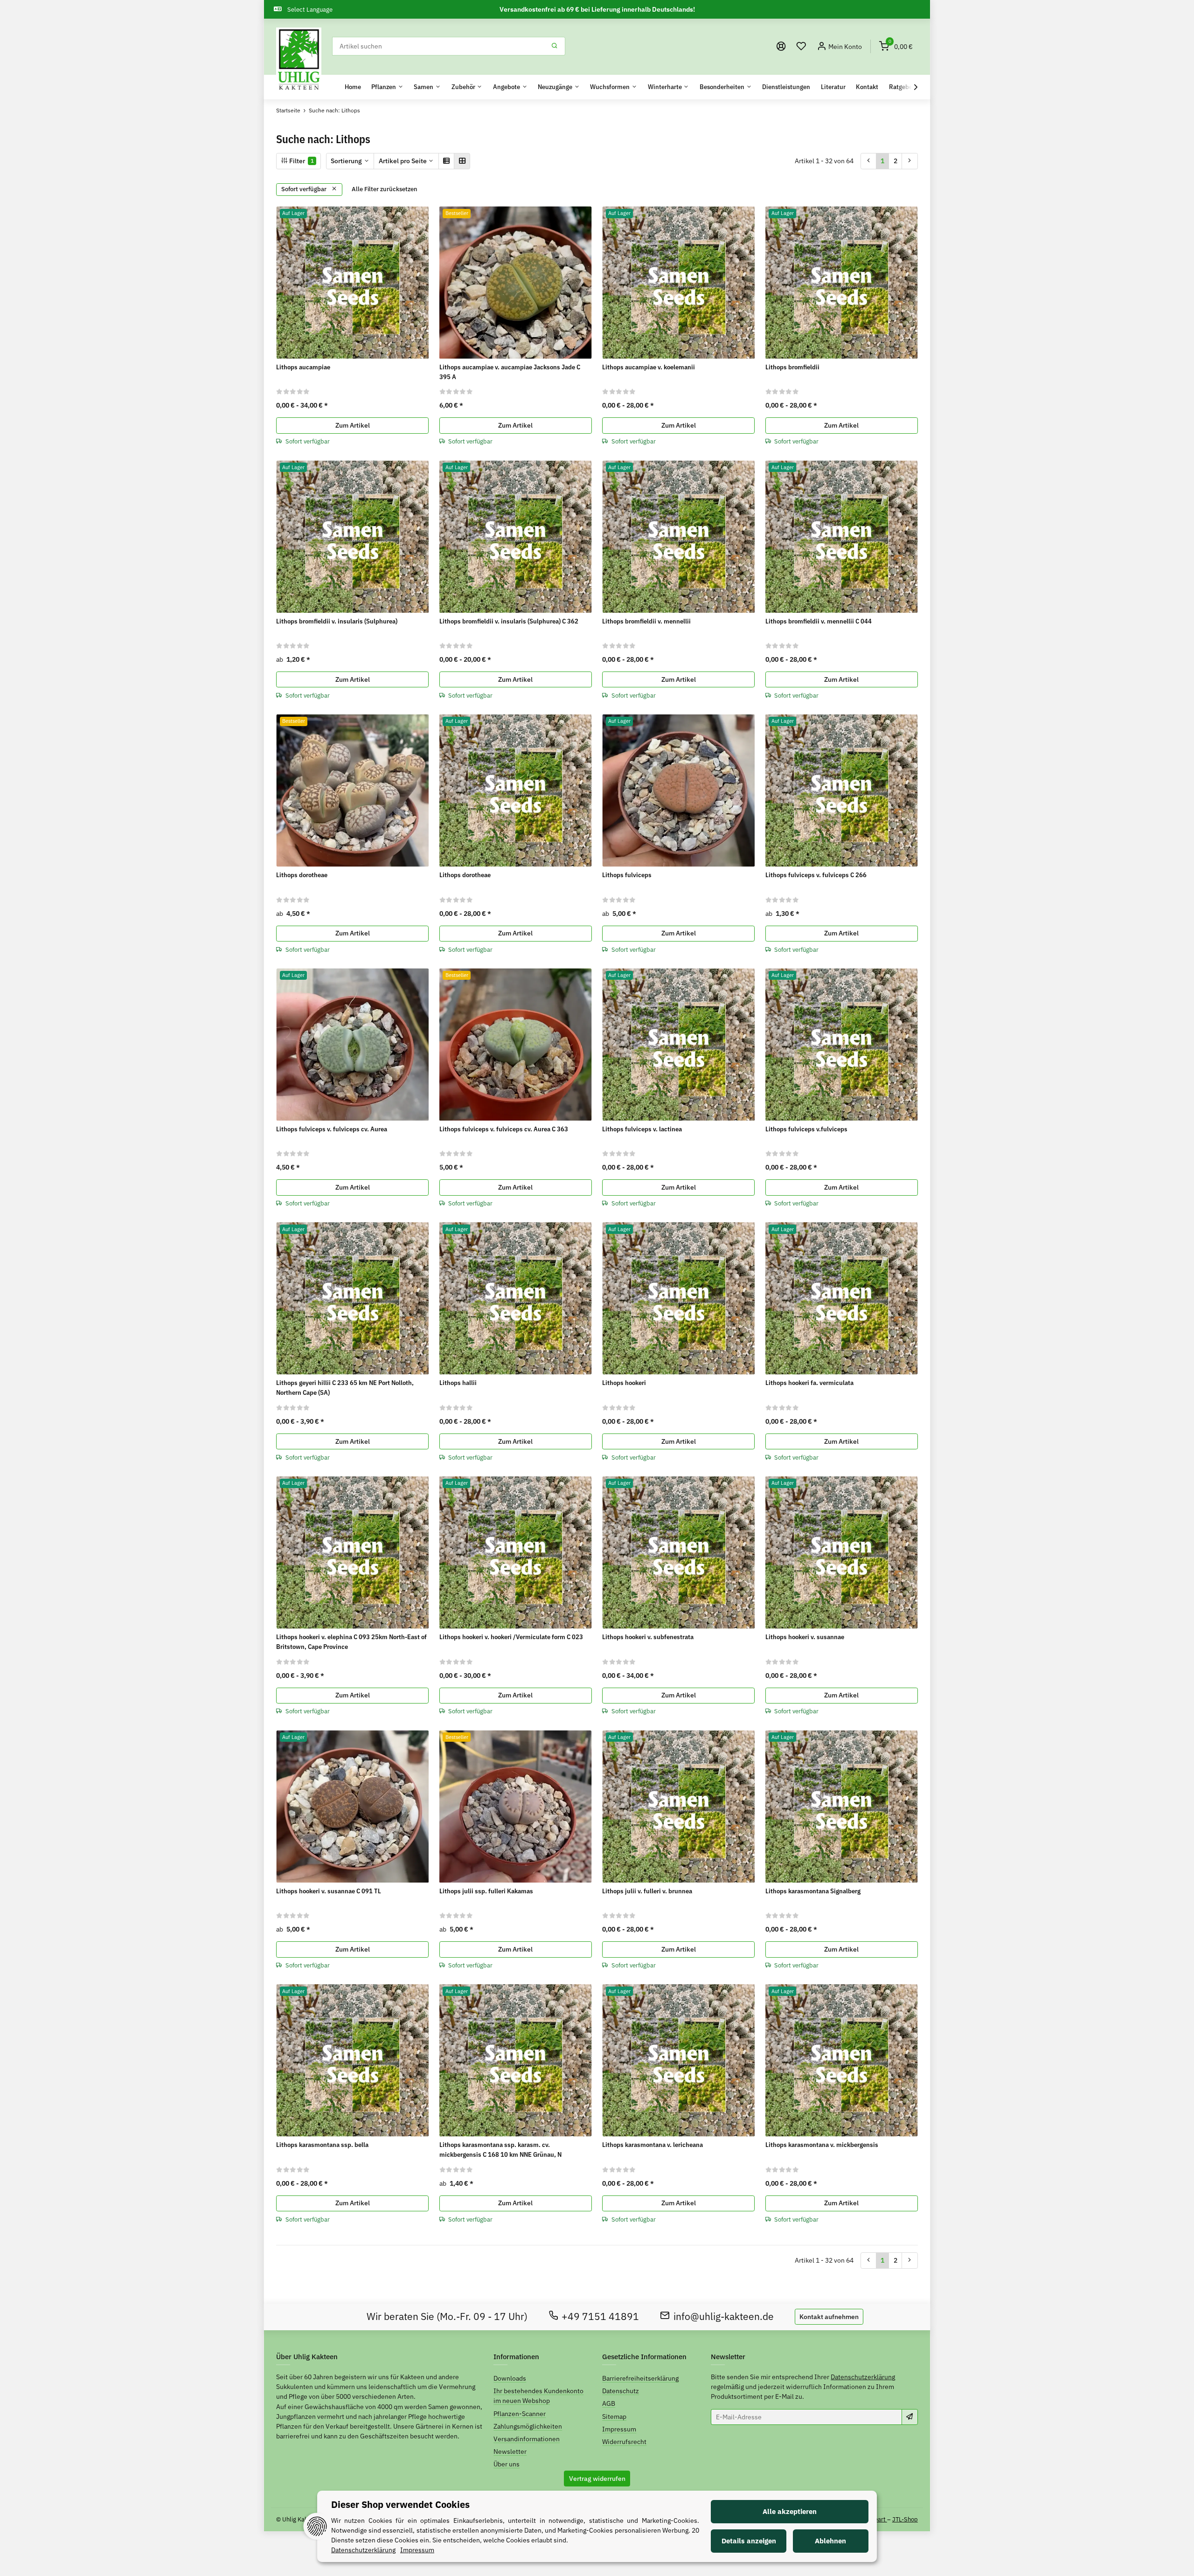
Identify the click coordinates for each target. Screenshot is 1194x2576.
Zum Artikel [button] (353, 425)
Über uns (507, 2464)
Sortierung (346, 161)
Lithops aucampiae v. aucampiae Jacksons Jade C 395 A (510, 372)
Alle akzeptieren (790, 2511)
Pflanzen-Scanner (520, 2414)
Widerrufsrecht (624, 2442)
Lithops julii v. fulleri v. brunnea (647, 1891)
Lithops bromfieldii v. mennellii (646, 621)
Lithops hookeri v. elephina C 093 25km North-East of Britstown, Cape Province (351, 1642)
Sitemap (614, 2417)
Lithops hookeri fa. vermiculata (809, 1383)
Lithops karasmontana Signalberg (813, 1891)
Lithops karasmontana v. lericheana (653, 2145)
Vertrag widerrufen (597, 2479)
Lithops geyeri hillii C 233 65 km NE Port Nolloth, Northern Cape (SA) (345, 1388)
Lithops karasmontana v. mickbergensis (822, 2145)
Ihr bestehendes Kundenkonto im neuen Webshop (538, 2396)
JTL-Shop (905, 2519)
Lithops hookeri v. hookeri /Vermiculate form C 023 (511, 1637)
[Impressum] (781, 46)
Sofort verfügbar (305, 189)
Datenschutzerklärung (863, 2377)
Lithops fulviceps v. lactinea (642, 1129)
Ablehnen (830, 2541)
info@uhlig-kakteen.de (724, 2316)
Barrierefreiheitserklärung (640, 2378)
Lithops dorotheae (302, 875)
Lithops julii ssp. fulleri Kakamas (486, 1891)
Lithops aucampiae (303, 367)
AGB (609, 2403)
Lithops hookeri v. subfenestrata (648, 1637)
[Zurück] (869, 161)
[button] (801, 46)
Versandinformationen (527, 2439)
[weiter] (910, 161)
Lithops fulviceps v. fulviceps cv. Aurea (332, 1129)
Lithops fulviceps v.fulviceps (806, 1129)
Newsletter (510, 2451)
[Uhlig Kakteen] (299, 60)
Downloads (510, 2378)
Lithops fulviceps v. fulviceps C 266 (816, 875)
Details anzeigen (749, 2541)
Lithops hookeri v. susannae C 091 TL (329, 1891)
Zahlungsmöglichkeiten (528, 2426)
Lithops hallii (458, 1383)
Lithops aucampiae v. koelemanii (649, 367)
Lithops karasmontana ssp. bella (322, 2145)
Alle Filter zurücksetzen (385, 189)
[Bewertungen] (293, 391)
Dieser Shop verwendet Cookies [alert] (400, 2504)
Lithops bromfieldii (792, 367)
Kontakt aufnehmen (829, 2317)
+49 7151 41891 (600, 2316)
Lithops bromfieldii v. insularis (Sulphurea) (337, 621)
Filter (301, 161)
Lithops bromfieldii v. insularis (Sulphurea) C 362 (509, 621)
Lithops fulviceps (627, 875)
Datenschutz (621, 2391)
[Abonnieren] (910, 2417)
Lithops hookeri (624, 1383)
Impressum (619, 2429)
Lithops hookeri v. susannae (805, 1637)
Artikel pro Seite (403, 161)
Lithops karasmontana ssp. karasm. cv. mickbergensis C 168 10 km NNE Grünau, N (500, 2150)
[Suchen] (555, 46)
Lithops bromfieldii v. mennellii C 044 (819, 621)
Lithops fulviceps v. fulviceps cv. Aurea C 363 (504, 1129)
